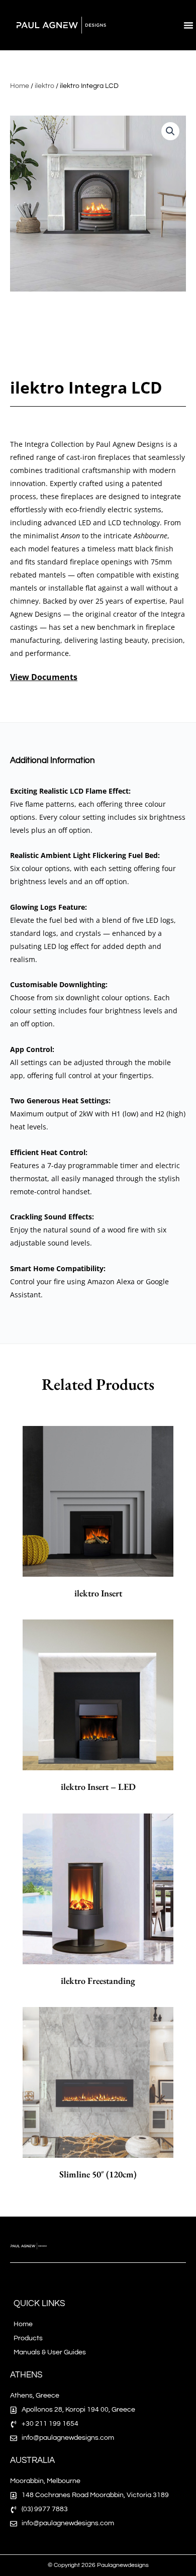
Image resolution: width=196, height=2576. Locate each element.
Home (20, 86)
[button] (188, 25)
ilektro (44, 86)
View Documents (44, 677)
